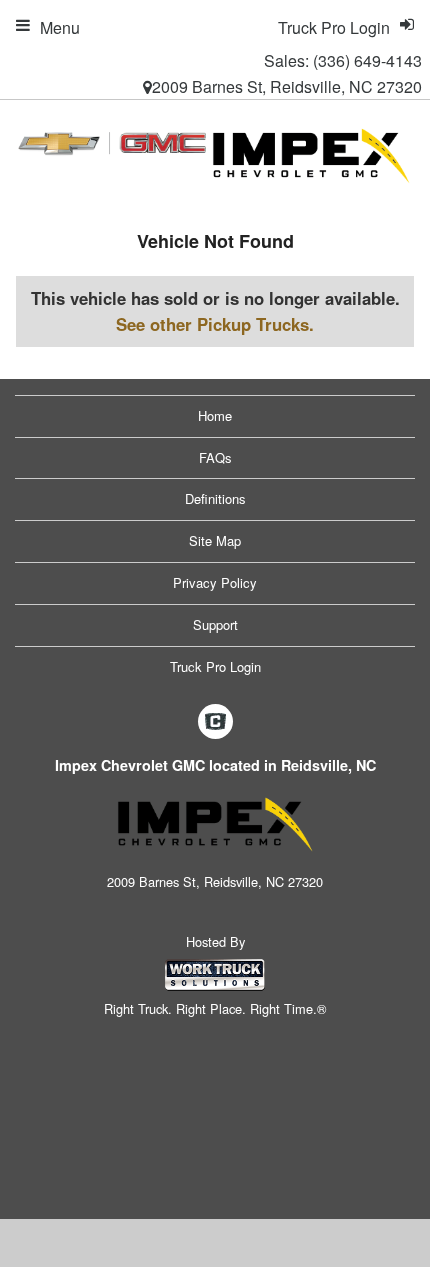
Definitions (215, 498)
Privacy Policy (215, 582)
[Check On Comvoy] (215, 723)
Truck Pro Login (215, 666)
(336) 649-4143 (367, 60)
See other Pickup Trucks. (215, 324)
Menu (60, 27)
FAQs (215, 457)
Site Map (215, 540)
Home (215, 415)
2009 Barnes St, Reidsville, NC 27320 (287, 86)
